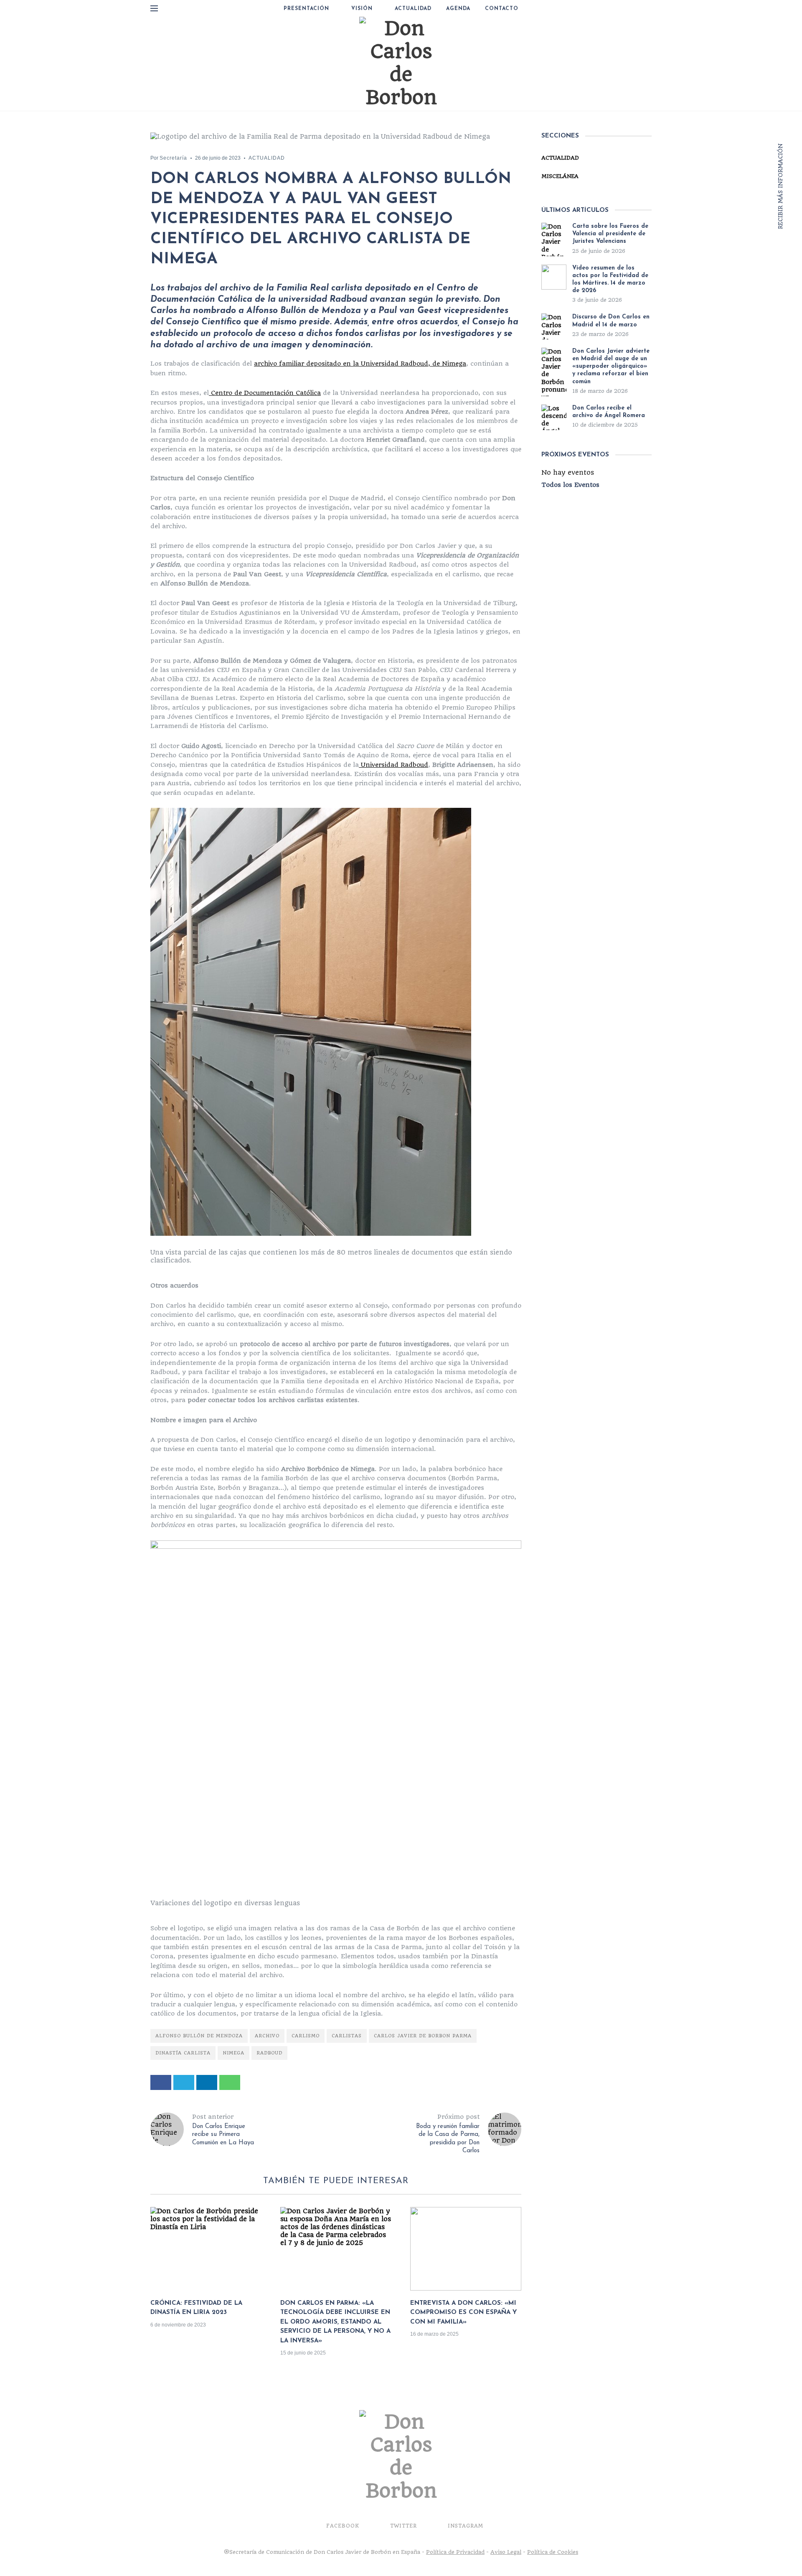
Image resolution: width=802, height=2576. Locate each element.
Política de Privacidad (455, 2552)
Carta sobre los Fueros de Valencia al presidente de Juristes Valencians (610, 234)
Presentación (306, 9)
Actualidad (413, 9)
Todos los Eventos (570, 485)
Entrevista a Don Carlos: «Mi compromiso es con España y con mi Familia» (463, 2313)
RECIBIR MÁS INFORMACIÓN (780, 185)
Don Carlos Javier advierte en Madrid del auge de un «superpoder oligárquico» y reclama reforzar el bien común (611, 367)
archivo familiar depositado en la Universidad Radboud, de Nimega (360, 364)
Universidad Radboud (393, 765)
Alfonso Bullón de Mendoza (199, 2036)
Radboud (269, 2053)
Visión (362, 9)
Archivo (267, 2036)
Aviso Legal (506, 2552)
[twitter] (184, 2082)
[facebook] (161, 2082)
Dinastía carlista (183, 2053)
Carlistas (347, 2036)
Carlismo (306, 2036)
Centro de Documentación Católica (265, 393)
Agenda (458, 9)
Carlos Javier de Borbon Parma (423, 2036)
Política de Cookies (553, 2552)
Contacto (502, 9)
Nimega (233, 2053)
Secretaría (173, 158)
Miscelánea (560, 176)
